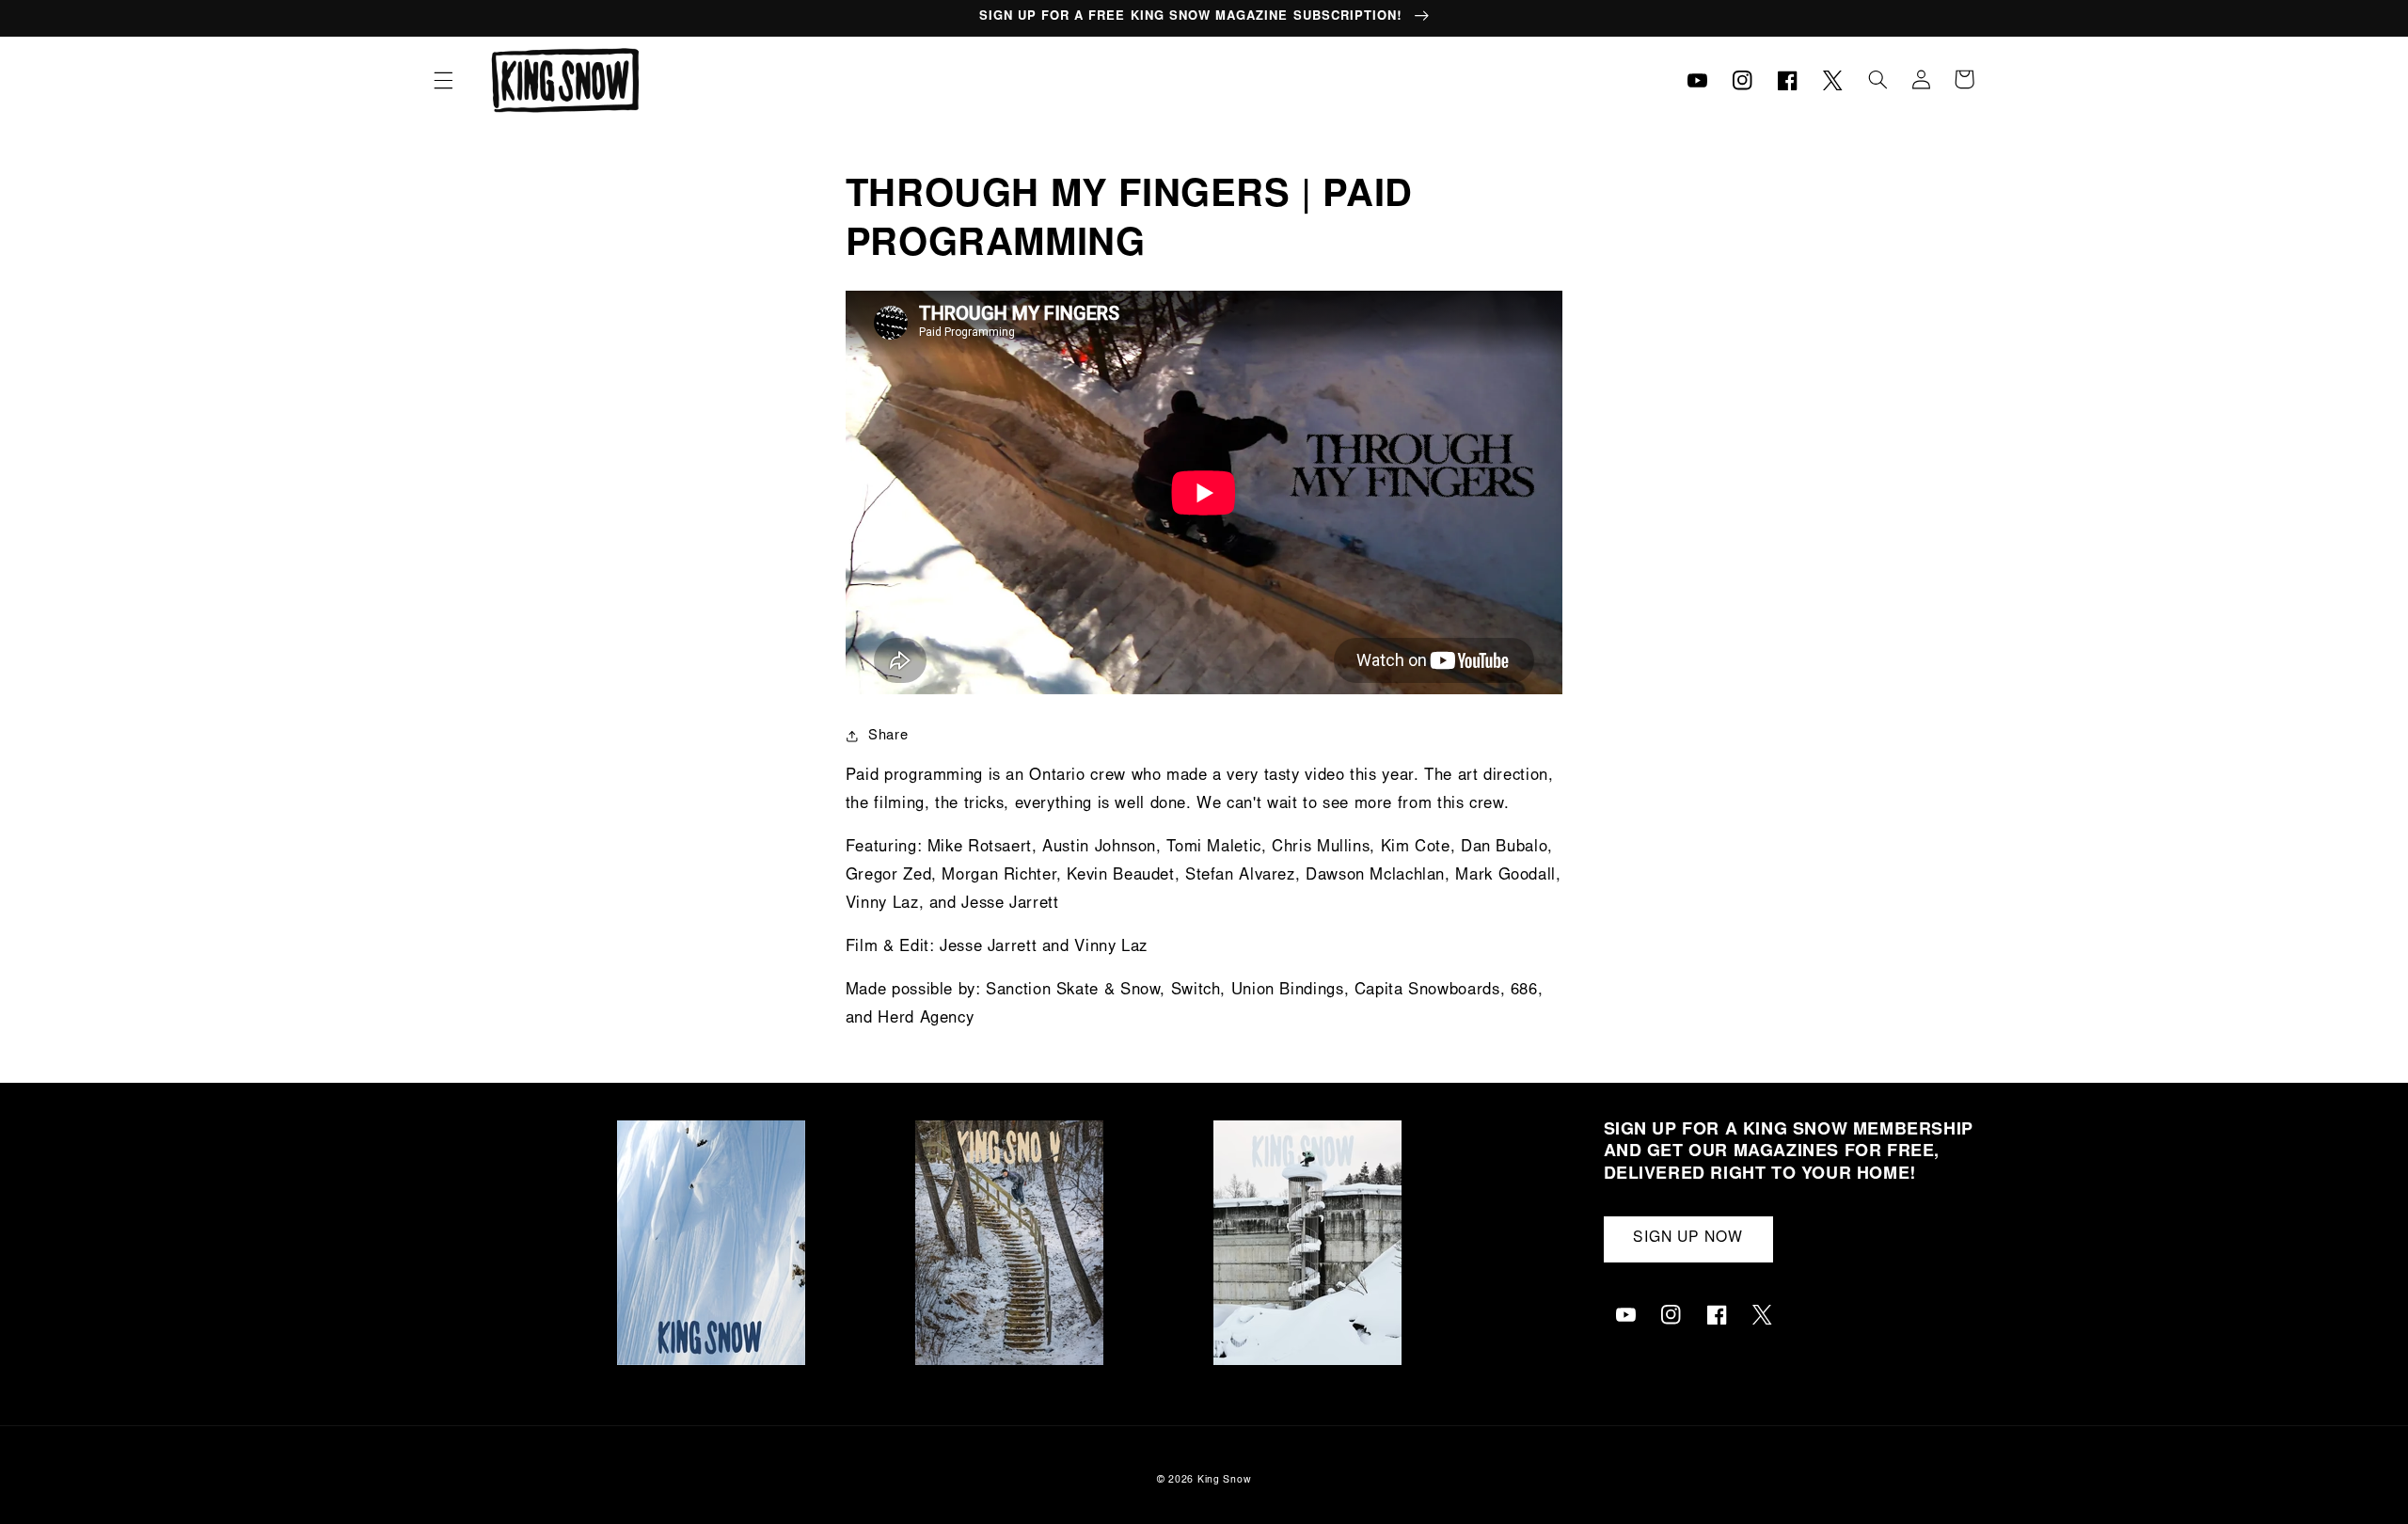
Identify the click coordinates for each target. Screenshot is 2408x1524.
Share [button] (888, 736)
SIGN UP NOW (1688, 1238)
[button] (443, 80)
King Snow (1225, 1480)
